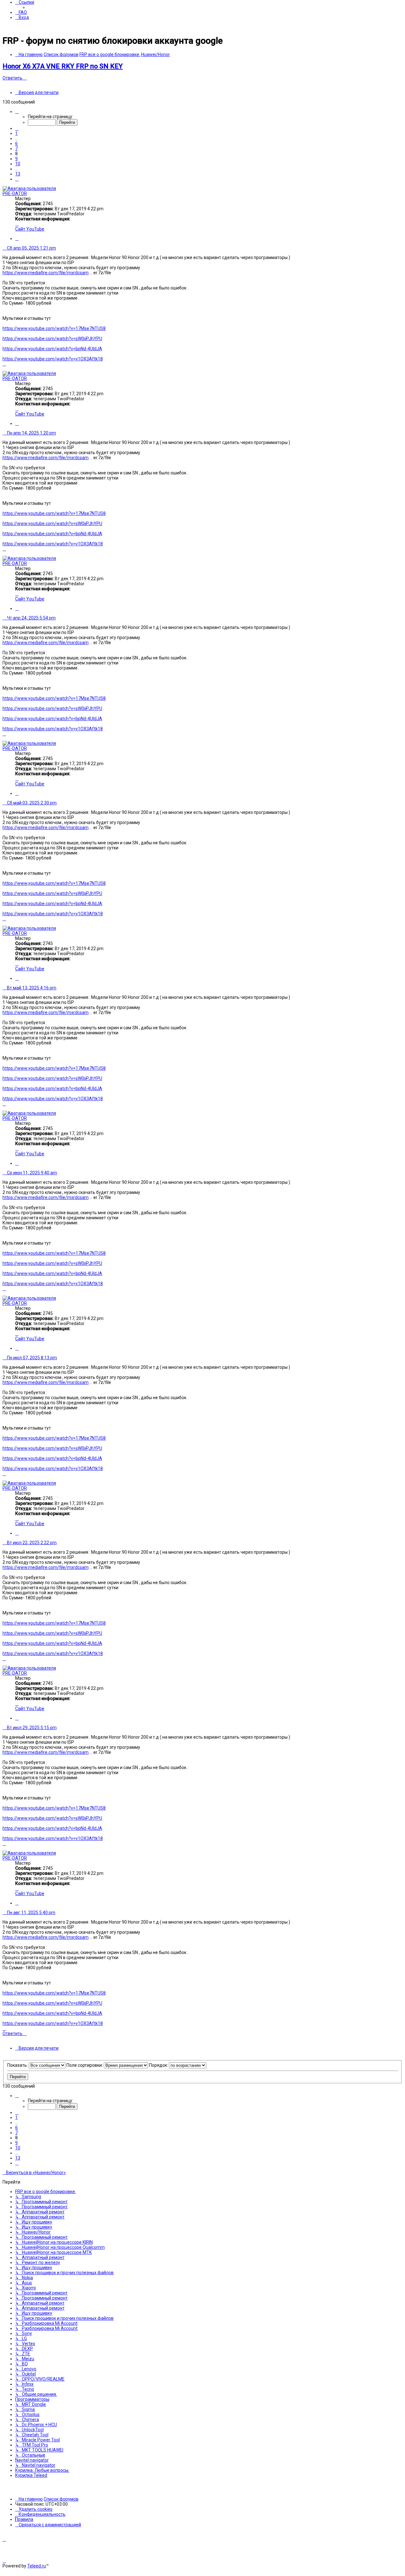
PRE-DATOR (15, 194)
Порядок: (159, 2065)
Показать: (18, 2065)
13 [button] (18, 174)
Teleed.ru (37, 2566)
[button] (17, 111)
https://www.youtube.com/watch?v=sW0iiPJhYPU (52, 339)
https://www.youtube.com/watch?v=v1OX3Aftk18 (53, 359)
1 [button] (16, 133)
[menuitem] (21, 12)
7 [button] (16, 149)
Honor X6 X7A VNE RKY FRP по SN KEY (63, 66)
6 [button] (16, 143)
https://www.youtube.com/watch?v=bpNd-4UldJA (52, 349)
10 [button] (18, 164)
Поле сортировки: (85, 2065)
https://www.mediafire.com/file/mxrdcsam (46, 273)
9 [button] (16, 159)
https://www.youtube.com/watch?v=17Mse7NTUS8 (54, 328)
